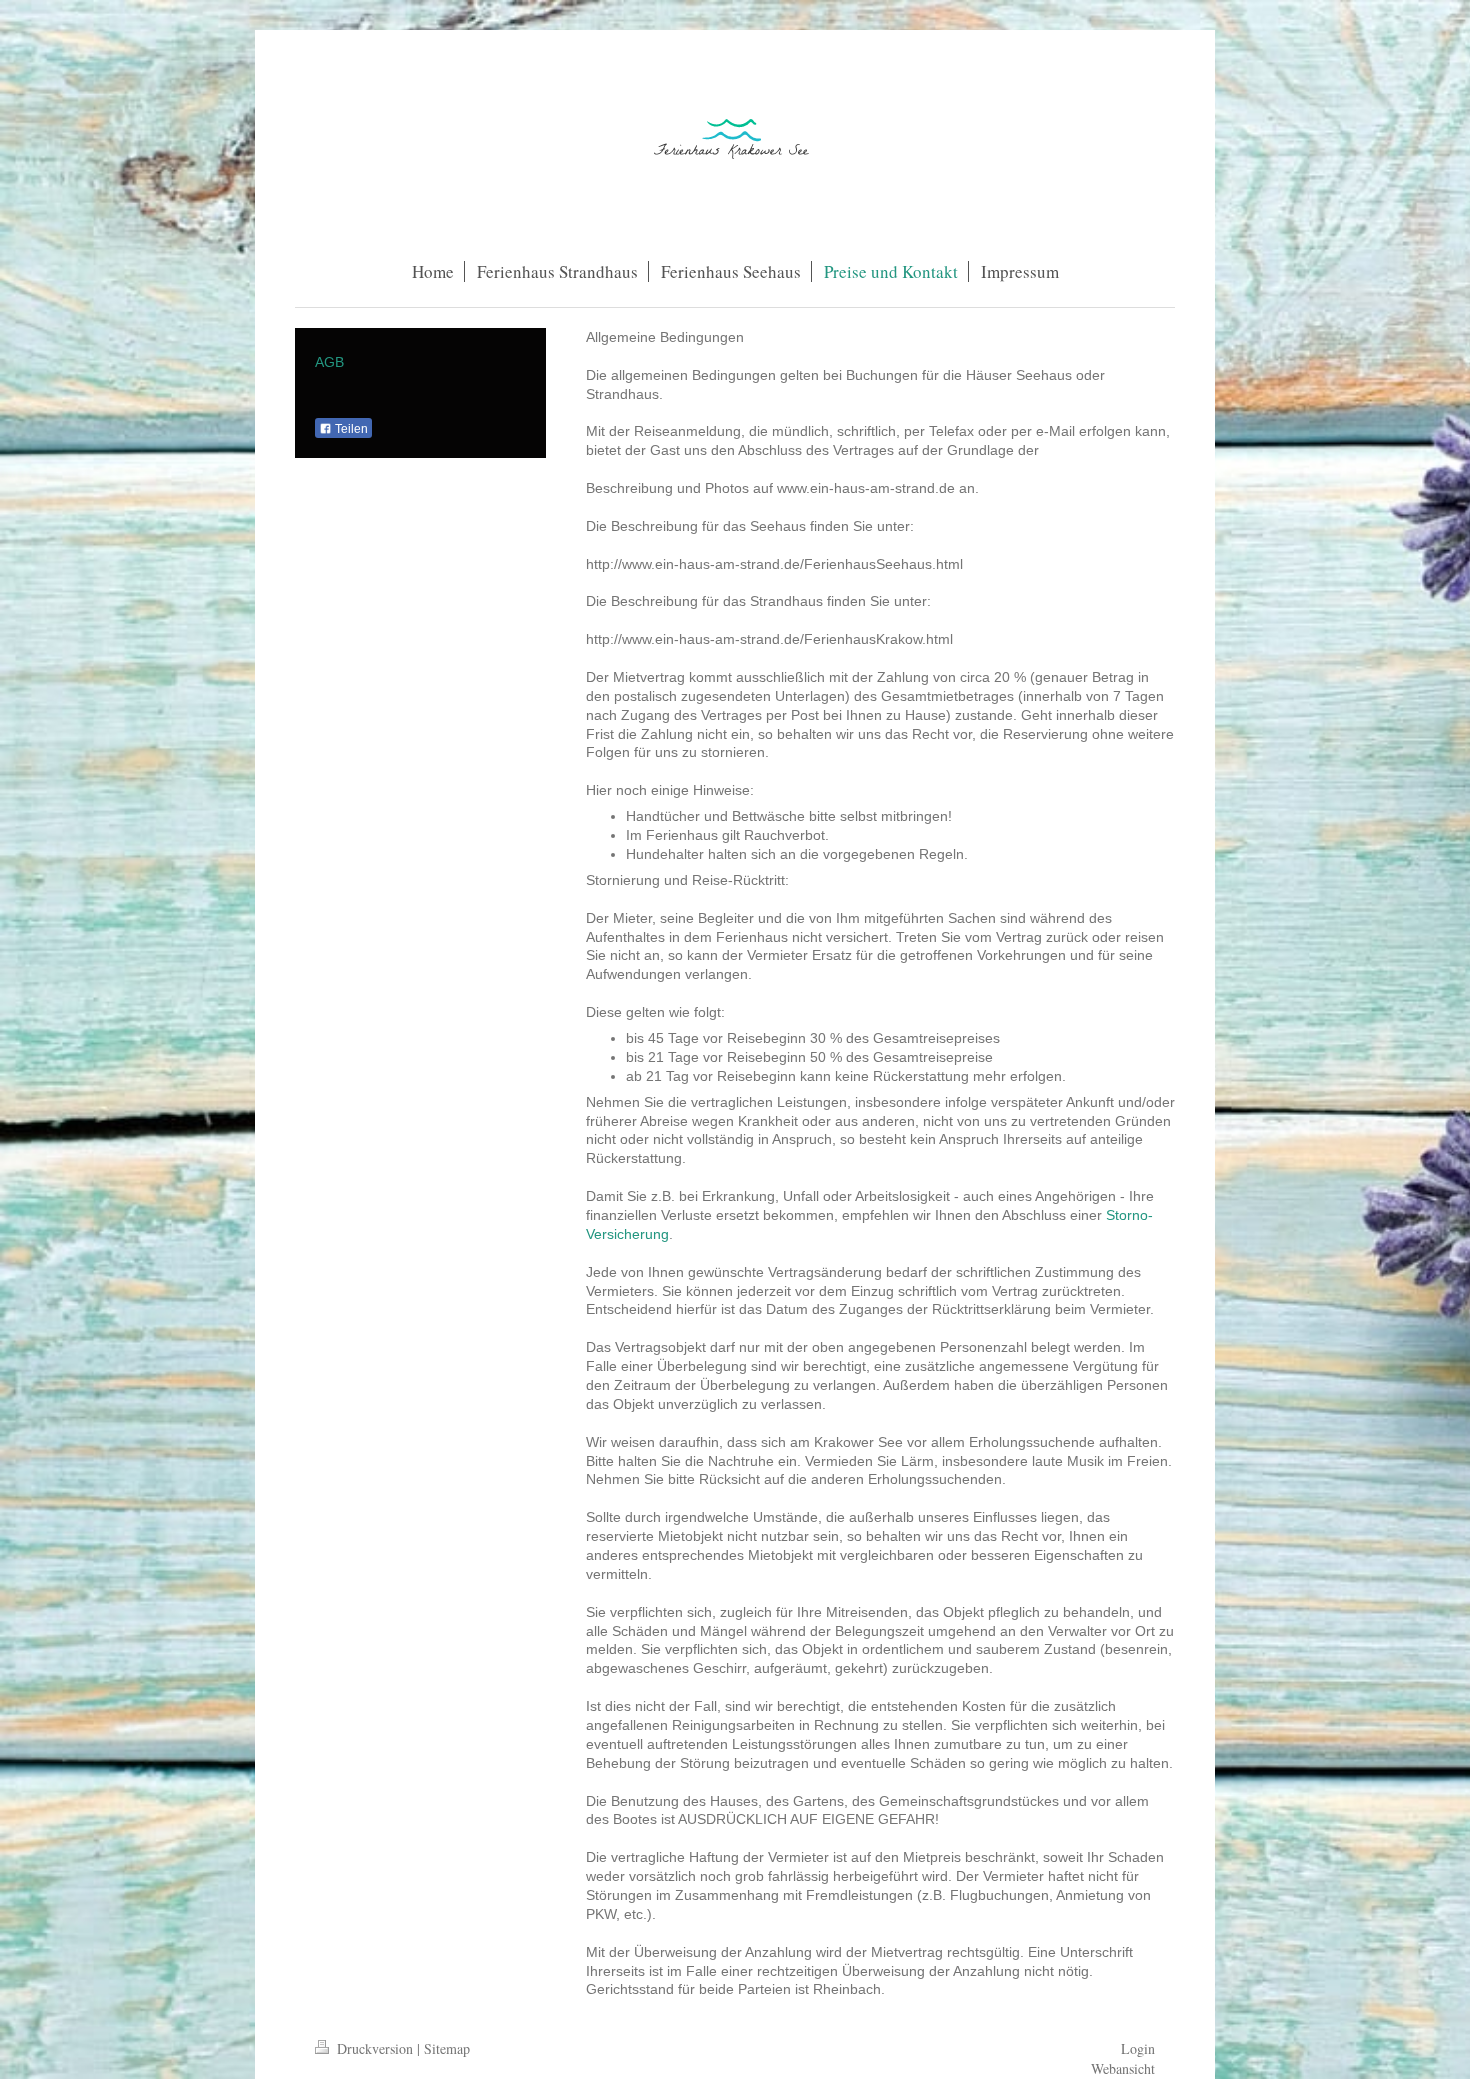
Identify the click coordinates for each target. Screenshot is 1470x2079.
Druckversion (375, 2048)
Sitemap (447, 2048)
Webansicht (1123, 2068)
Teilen (350, 429)
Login (1138, 2048)
